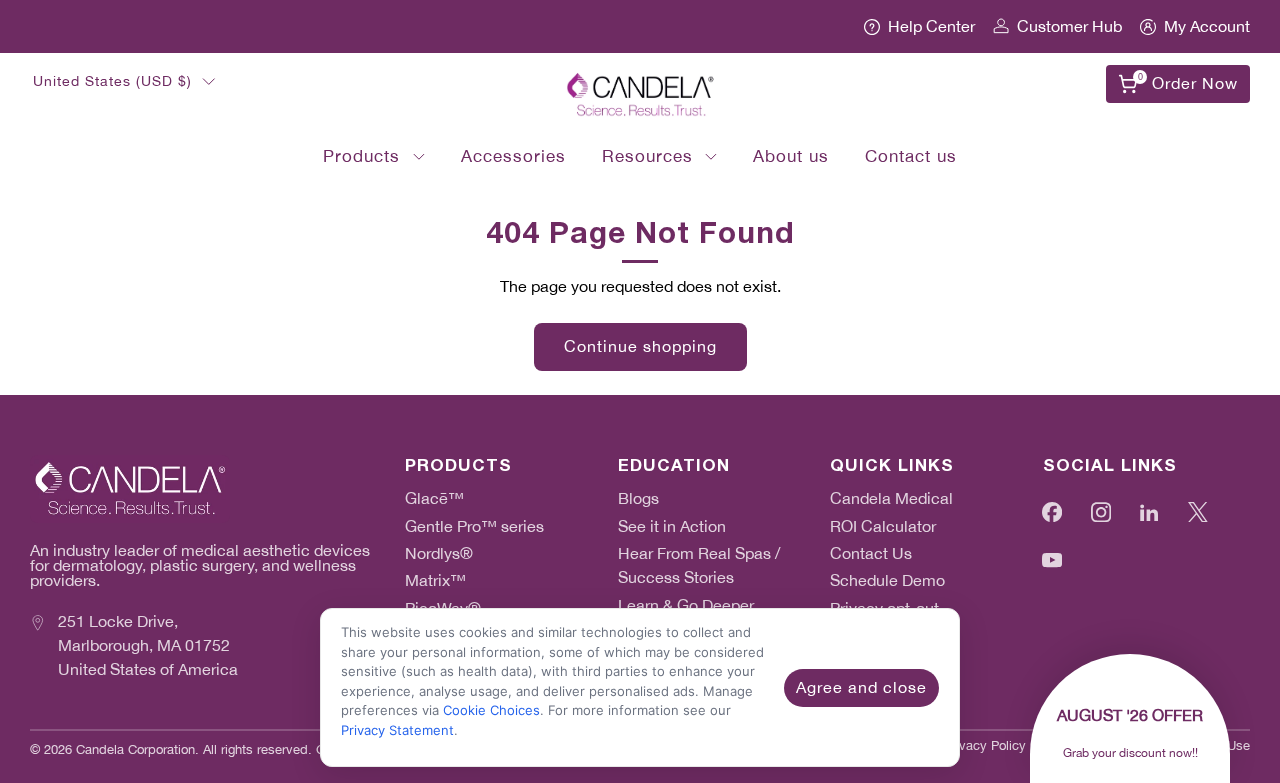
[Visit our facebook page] (1052, 511)
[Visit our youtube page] (1052, 560)
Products (361, 156)
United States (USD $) (112, 81)
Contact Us (871, 553)
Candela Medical (891, 498)
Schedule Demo (887, 580)
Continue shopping (640, 346)
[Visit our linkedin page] (1149, 511)
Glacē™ (434, 498)
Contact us (911, 156)
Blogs (638, 498)
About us (791, 156)
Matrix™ (435, 580)
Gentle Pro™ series (474, 526)
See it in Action (672, 526)
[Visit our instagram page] (1101, 511)
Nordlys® (439, 553)
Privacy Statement (397, 730)
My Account (1207, 26)
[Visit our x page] (1198, 511)
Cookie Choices (491, 710)
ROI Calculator (883, 526)
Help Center (931, 27)
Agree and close (861, 687)
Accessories (513, 156)
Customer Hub (1069, 27)
